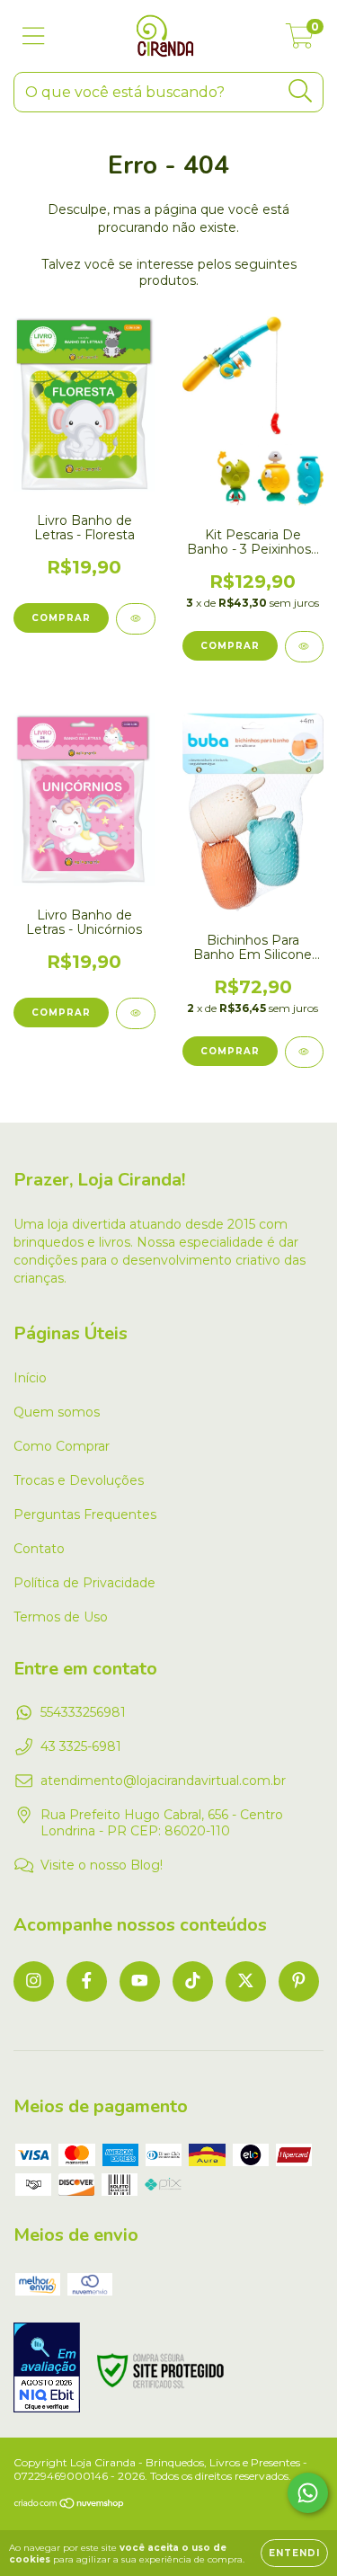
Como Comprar (62, 1446)
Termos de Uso (61, 1617)
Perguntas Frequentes (85, 1515)
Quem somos (57, 1412)
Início (30, 1378)
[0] (300, 40)
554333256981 (83, 1712)
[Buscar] (301, 91)
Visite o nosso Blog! (102, 1865)
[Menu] (34, 36)
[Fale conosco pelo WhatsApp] (308, 2493)
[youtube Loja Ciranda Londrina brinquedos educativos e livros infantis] (140, 1981)
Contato (39, 1549)
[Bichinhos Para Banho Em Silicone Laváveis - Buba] (305, 1052)
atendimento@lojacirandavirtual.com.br (163, 1781)
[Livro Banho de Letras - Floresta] (136, 619)
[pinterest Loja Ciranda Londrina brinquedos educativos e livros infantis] (299, 1981)
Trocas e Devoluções (79, 1480)
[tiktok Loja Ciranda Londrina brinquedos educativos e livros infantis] (193, 1981)
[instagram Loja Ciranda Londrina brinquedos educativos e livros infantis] (34, 1981)
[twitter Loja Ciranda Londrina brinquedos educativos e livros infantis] (246, 1981)
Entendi (294, 2553)
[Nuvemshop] (70, 2505)
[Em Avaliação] (47, 2369)
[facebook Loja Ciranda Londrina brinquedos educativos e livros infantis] (87, 1981)
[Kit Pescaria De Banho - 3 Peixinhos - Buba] (305, 647)
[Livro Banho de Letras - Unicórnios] (136, 1013)
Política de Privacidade (84, 1583)
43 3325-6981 (81, 1746)
